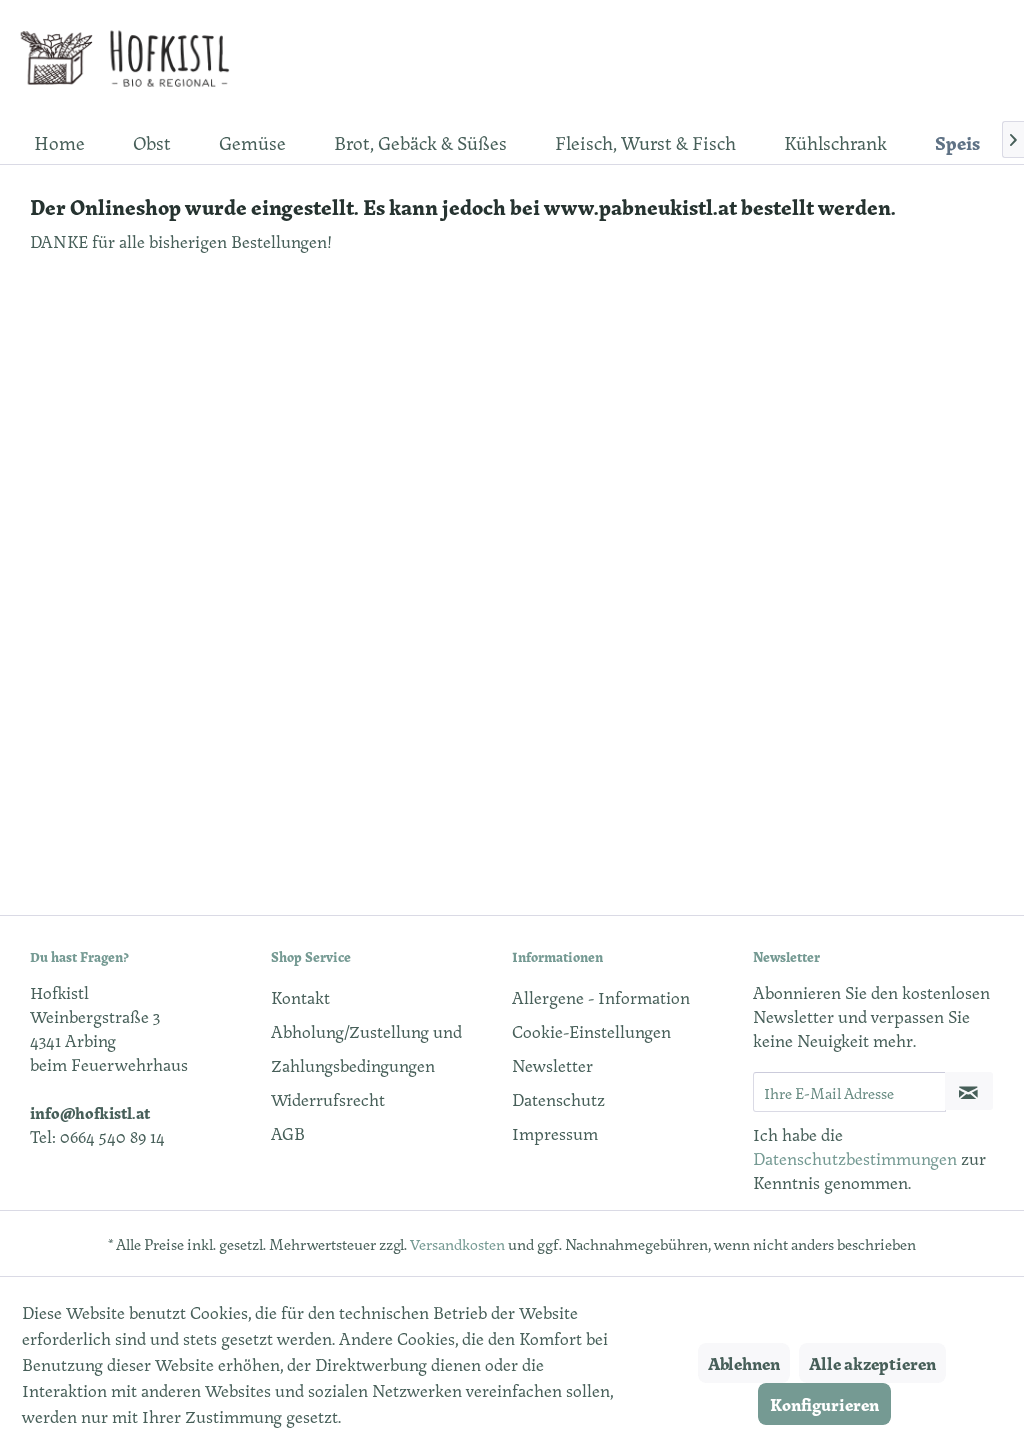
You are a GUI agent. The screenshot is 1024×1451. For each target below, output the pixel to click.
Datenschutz (558, 1099)
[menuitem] (59, 142)
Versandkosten (457, 1243)
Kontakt (300, 997)
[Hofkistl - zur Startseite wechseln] (132, 60)
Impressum (555, 1133)
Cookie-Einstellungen (591, 1031)
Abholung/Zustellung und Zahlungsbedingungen (366, 1048)
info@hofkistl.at (90, 1112)
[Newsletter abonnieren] (969, 1091)
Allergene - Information (601, 997)
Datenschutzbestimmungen (855, 1158)
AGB (288, 1133)
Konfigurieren (824, 1404)
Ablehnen (744, 1363)
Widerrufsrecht (328, 1099)
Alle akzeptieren (872, 1363)
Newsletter (552, 1065)
